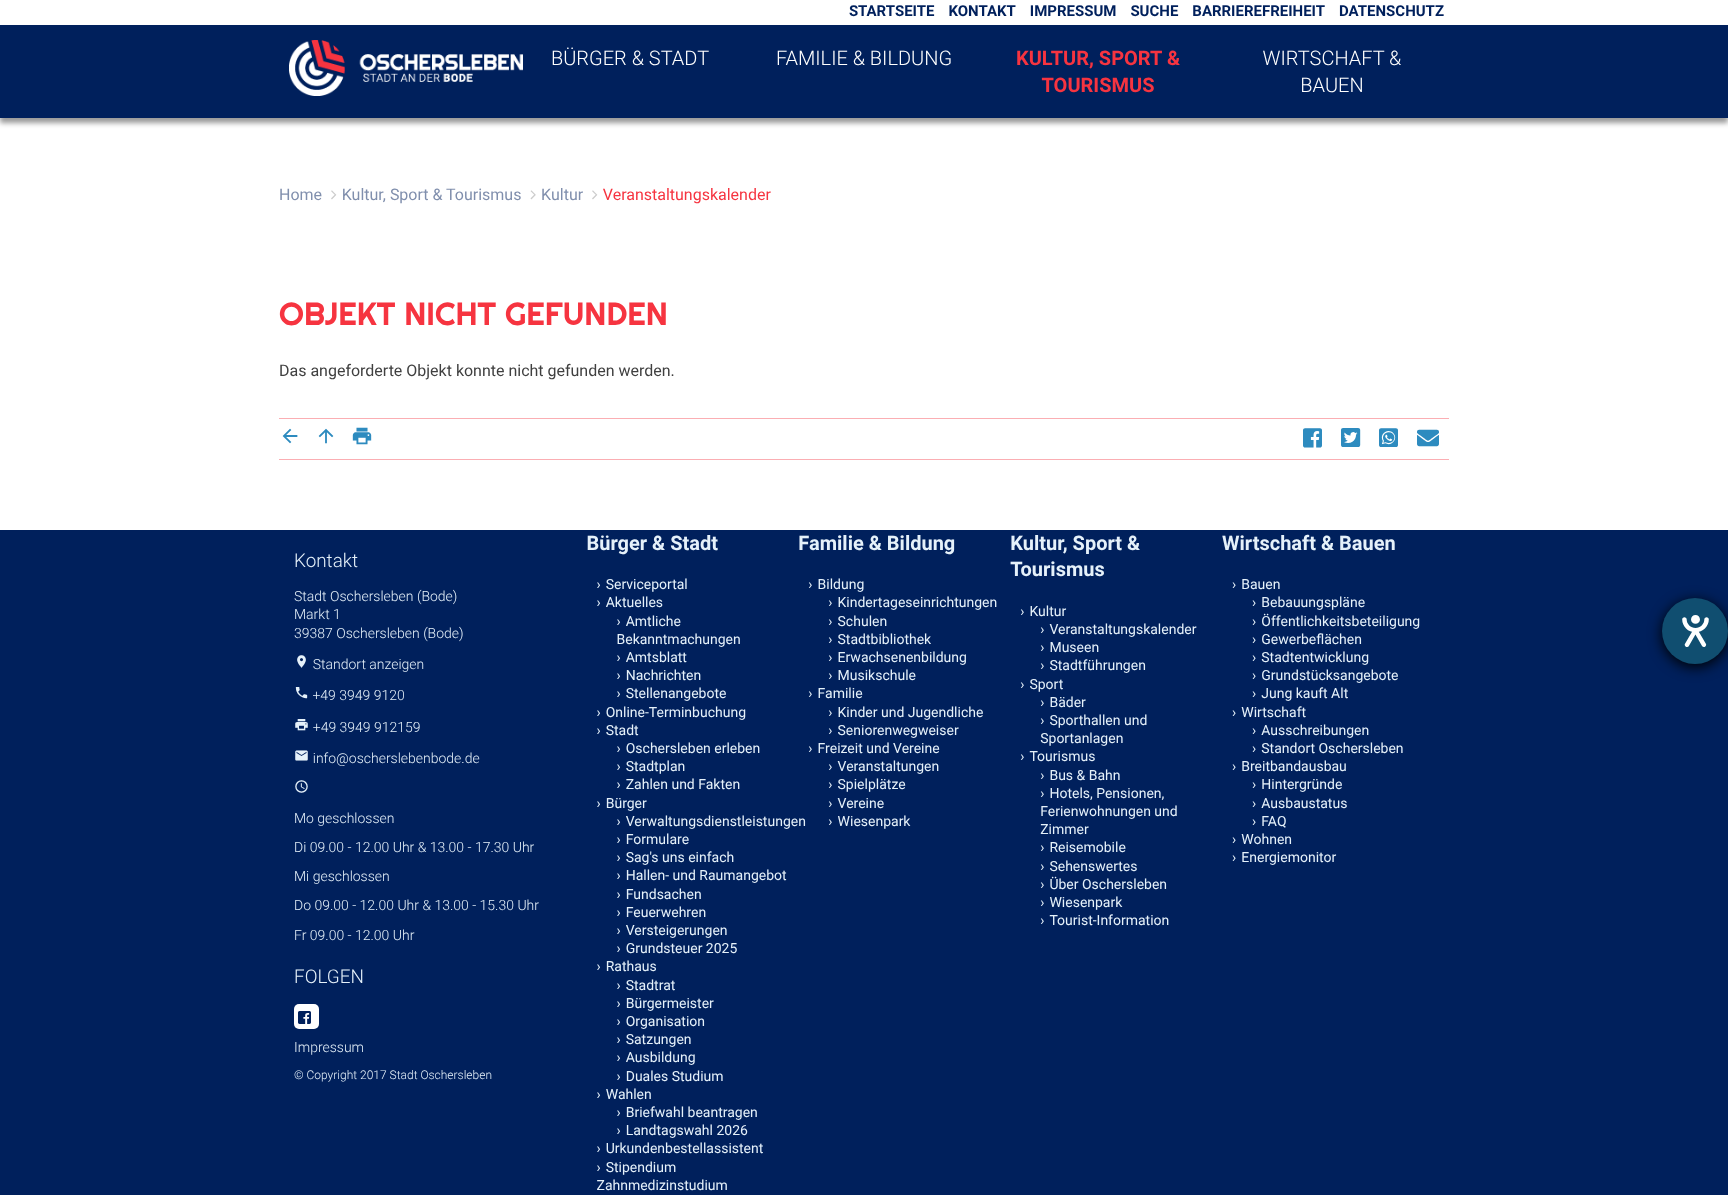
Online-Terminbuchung (676, 713)
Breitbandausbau (1294, 767)
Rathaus (631, 967)
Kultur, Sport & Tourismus (1098, 71)
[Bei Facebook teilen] (1315, 437)
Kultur (562, 194)
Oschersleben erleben (693, 749)
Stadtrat (651, 986)
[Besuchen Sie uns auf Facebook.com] (306, 1018)
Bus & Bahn (1084, 776)
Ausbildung (661, 1058)
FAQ (1273, 822)
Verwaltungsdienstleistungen (708, 822)
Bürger (626, 804)
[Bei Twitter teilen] (1353, 437)
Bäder (1067, 703)
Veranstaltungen (889, 767)
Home (300, 194)
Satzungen (659, 1040)
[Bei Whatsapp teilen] (1391, 437)
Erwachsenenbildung (902, 658)
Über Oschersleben (1108, 885)
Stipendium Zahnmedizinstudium (662, 1177)
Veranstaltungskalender (687, 194)
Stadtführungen (1097, 666)
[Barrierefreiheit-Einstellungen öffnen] (1695, 631)
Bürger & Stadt (630, 58)
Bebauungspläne (1313, 603)
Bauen (1260, 585)
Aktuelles (634, 603)
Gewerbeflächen (1311, 640)
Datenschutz (1391, 11)
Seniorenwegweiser (898, 731)
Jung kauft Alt (1304, 694)
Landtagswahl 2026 (687, 1131)
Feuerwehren (666, 913)
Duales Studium (675, 1077)
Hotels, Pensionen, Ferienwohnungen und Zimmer (1108, 812)
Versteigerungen (677, 931)
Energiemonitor (1288, 858)
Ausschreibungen (1315, 731)
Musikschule (877, 676)
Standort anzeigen (369, 665)
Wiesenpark (874, 822)
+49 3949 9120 (358, 696)
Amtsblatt (656, 658)
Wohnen (1266, 840)
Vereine (861, 804)
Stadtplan (656, 767)
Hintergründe (1301, 785)
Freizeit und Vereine (879, 749)
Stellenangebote (676, 694)
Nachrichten (664, 676)
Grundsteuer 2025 (682, 949)
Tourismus (1062, 757)
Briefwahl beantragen (692, 1113)
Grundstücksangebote (1329, 676)
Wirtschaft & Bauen (1332, 71)
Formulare (657, 840)
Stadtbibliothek (885, 640)
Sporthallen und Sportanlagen (1093, 730)
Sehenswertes (1093, 867)
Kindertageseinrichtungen (918, 603)
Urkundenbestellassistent (685, 1149)
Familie (840, 694)
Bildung (841, 585)
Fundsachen (664, 895)
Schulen (863, 622)
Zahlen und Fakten (683, 785)
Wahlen (629, 1095)
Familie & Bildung (864, 58)
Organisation (665, 1022)
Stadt (622, 731)
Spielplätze (872, 785)
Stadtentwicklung (1315, 658)
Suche (1154, 11)
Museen (1074, 648)
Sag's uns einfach (680, 858)
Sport (1046, 685)
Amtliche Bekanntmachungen (679, 631)
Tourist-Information (1109, 921)
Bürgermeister (670, 1004)
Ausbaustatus (1304, 804)
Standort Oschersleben (1332, 749)
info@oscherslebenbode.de (396, 759)
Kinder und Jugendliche (911, 713)
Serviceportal (647, 585)
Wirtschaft (1273, 713)
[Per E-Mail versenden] (1430, 437)
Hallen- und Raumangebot (706, 876)
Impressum (1073, 11)
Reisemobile (1087, 848)
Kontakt (981, 11)
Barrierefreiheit (1258, 11)
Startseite (892, 11)
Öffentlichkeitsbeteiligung (1340, 622)
